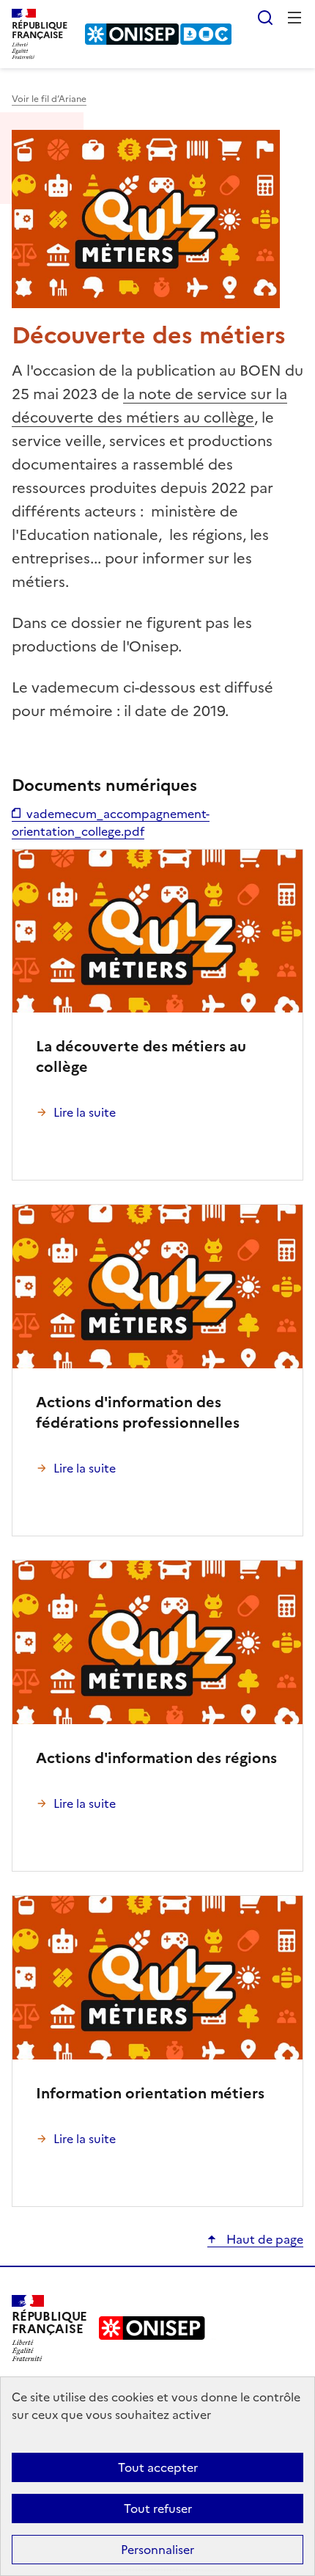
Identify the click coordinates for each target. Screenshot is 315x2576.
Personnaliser (157, 2550)
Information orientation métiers (150, 2093)
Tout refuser (158, 2509)
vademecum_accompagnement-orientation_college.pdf (111, 822)
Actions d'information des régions (156, 1758)
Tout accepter (158, 2467)
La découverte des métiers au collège (141, 1057)
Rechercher (265, 18)
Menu (294, 18)
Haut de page (263, 2239)
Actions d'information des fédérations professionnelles (138, 1412)
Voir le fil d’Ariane (49, 99)
